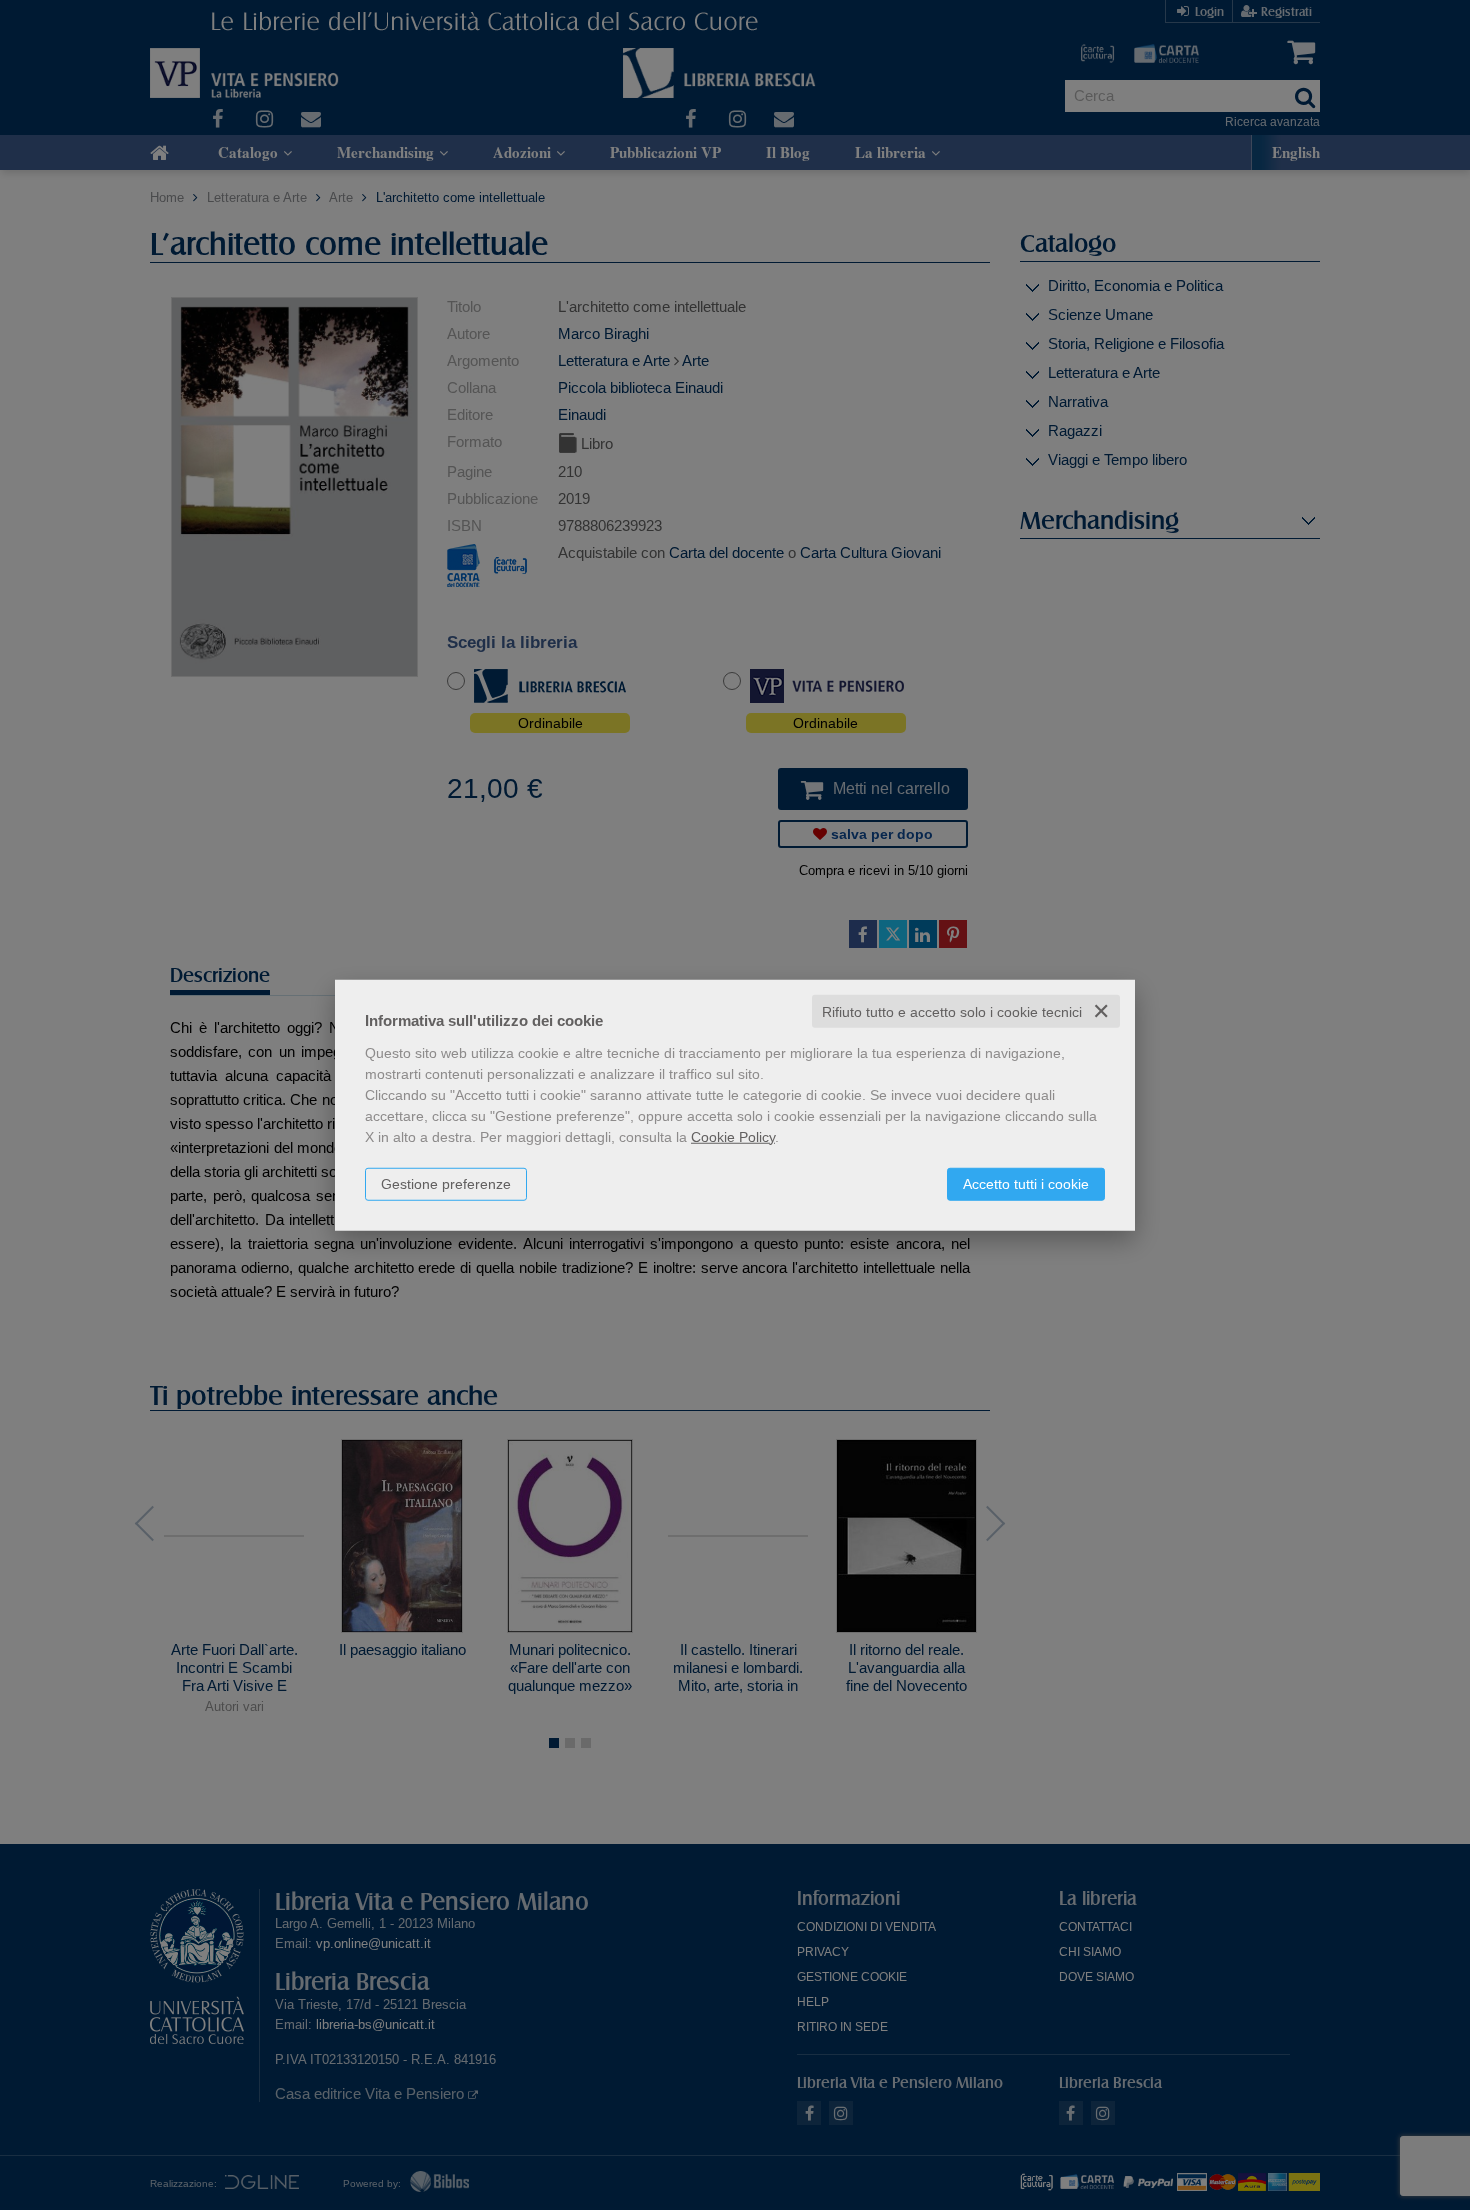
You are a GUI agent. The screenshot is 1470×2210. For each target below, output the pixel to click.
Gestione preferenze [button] (446, 1183)
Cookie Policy (733, 1136)
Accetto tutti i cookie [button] (1026, 1183)
